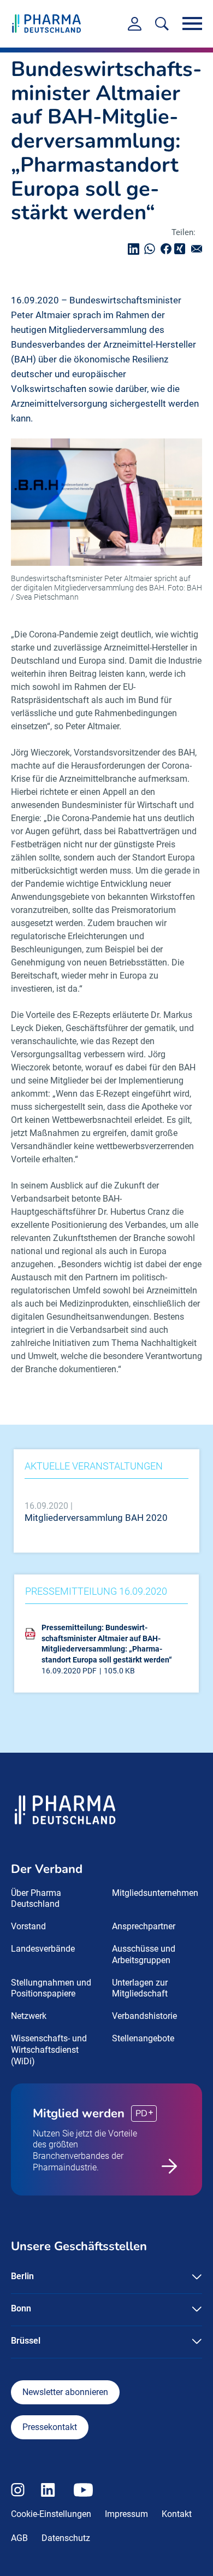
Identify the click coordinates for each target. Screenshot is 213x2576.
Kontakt (177, 2514)
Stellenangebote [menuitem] (143, 2038)
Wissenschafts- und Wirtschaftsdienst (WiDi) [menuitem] (49, 2050)
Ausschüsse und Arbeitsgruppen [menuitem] (144, 1954)
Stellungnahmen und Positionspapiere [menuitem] (51, 1988)
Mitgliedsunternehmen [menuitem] (155, 1893)
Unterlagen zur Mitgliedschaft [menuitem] (140, 1988)
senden (199, 249)
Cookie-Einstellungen (51, 2514)
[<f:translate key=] (162, 24)
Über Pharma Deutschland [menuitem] (36, 1899)
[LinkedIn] (136, 249)
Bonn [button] (21, 2308)
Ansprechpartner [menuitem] (144, 1926)
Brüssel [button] (26, 2341)
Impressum (126, 2514)
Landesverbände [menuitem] (43, 1949)
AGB (19, 2538)
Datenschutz (66, 2538)
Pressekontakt (50, 2427)
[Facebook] (169, 249)
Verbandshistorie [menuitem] (144, 2016)
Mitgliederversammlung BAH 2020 (96, 1518)
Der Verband (47, 1869)
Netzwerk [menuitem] (29, 2016)
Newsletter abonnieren (65, 2392)
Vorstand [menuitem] (28, 1926)
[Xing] (181, 249)
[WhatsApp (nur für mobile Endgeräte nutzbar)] (152, 249)
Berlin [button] (22, 2276)
